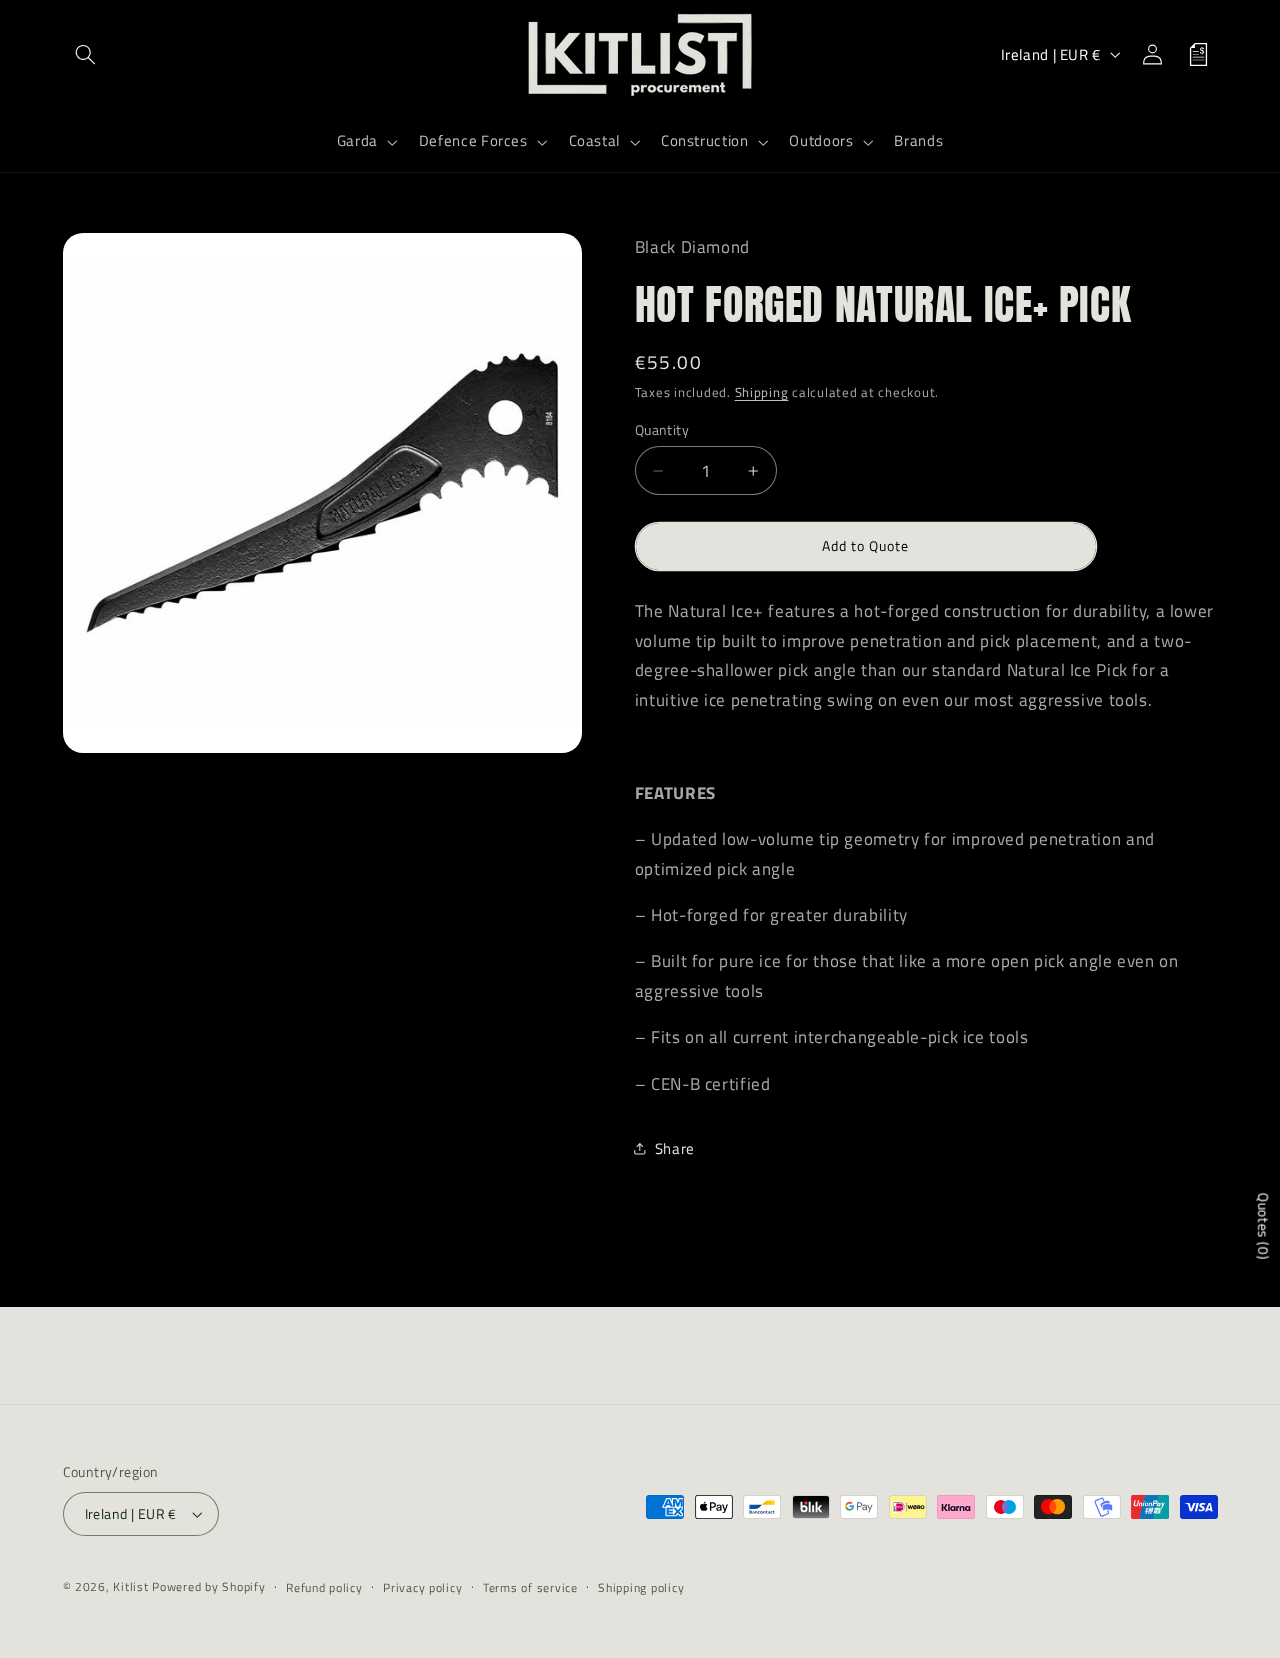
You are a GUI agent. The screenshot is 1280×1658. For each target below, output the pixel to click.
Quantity (662, 429)
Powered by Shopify (208, 1586)
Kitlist (132, 1586)
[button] (86, 54)
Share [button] (675, 1148)
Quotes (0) (1263, 1226)
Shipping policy (641, 1587)
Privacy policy (422, 1587)
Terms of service (530, 1587)
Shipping (762, 392)
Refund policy (324, 1587)
